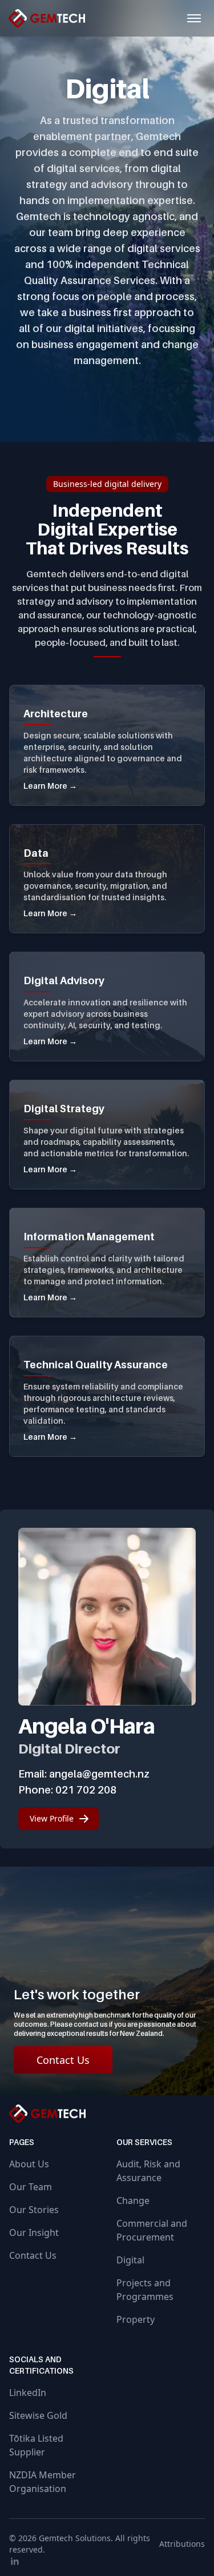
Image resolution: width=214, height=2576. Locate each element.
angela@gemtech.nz (99, 1774)
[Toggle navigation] (194, 18)
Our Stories (34, 2210)
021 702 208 (86, 1790)
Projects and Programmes (145, 2290)
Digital (130, 2260)
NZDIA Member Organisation (43, 2482)
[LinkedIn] (107, 2561)
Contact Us (63, 2060)
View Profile (52, 1818)
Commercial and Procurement (152, 2230)
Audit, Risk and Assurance (148, 2171)
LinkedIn (28, 2393)
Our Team (31, 2187)
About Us (29, 2164)
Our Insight (34, 2232)
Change (133, 2200)
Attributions (182, 2544)
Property (136, 2319)
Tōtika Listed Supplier (36, 2445)
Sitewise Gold (38, 2415)
